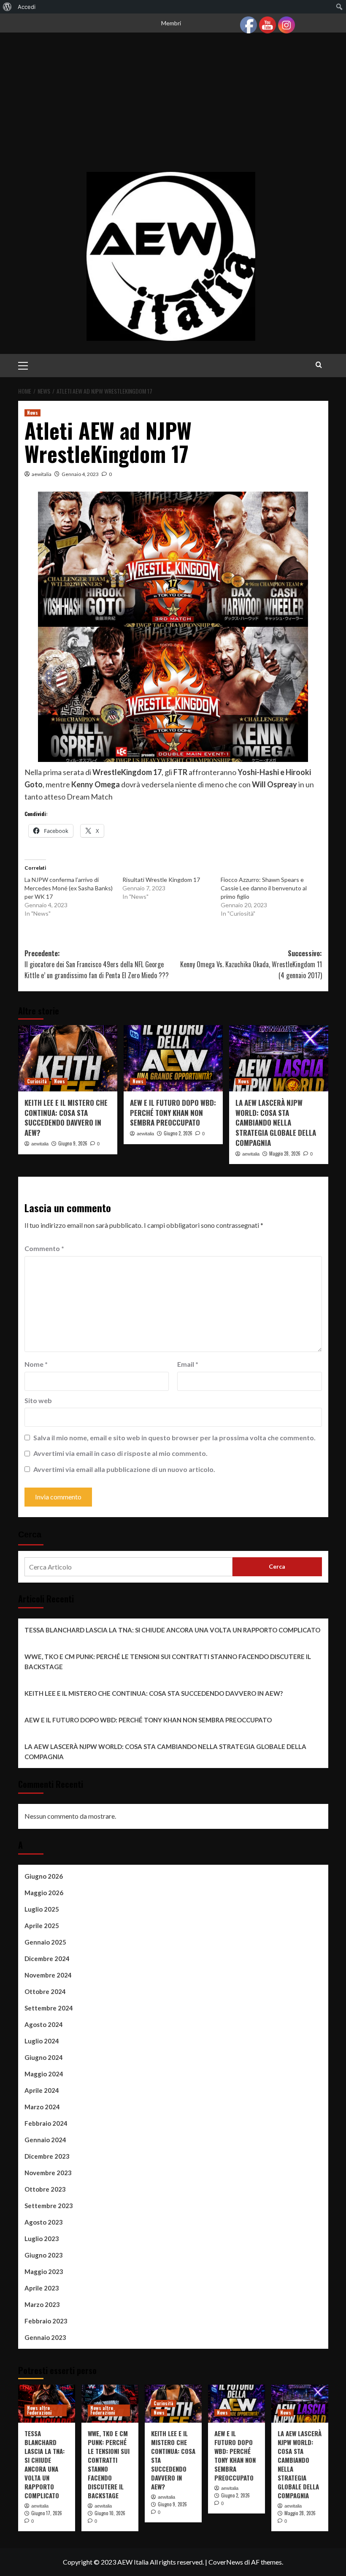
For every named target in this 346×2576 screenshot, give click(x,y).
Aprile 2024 (42, 2090)
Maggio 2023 (44, 2271)
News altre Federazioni (39, 2410)
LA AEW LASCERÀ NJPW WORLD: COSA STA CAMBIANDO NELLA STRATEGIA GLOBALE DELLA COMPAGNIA (276, 1123)
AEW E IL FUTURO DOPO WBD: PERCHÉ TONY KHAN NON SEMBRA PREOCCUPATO (173, 1113)
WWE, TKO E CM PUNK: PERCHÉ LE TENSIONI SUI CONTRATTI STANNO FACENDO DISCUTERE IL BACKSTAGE (168, 1662)
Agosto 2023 (44, 2222)
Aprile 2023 (42, 2288)
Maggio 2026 (44, 1893)
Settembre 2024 (49, 2008)
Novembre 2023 (48, 2173)
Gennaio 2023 (45, 2337)
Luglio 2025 (42, 1909)
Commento (44, 1248)
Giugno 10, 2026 (110, 2513)
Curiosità (37, 1081)
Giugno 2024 (44, 2057)
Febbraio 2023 (46, 2321)
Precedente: (97, 964)
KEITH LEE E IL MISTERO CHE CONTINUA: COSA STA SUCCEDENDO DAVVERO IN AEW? (66, 1118)
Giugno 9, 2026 (73, 1143)
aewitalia (42, 474)
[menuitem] (7, 7)
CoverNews (226, 2562)
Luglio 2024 (42, 2041)
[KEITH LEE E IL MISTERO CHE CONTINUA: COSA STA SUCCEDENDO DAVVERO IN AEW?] (68, 1058)
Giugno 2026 (44, 1876)
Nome (36, 1364)
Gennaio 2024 (45, 2140)
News (32, 413)
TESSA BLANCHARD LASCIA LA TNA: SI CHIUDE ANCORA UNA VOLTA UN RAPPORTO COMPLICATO (172, 1630)
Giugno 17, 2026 (47, 2513)
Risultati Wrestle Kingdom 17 (161, 880)
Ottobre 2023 (45, 2189)
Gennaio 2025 (45, 1942)
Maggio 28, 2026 (285, 1153)
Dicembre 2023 (47, 2156)
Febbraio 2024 (46, 2123)
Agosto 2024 (44, 2024)
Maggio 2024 (44, 2074)
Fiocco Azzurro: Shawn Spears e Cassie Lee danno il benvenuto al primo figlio (264, 888)
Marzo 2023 (42, 2304)
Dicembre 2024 (47, 1959)
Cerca (30, 1534)
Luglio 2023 (42, 2239)
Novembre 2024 (48, 1975)
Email (188, 1364)
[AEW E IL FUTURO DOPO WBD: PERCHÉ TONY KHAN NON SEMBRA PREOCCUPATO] (173, 1058)
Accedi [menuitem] (27, 7)
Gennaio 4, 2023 (80, 474)
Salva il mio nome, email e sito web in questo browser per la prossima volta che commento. (174, 1438)
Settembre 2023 (49, 2206)
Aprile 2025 (42, 1926)
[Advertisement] (173, 109)
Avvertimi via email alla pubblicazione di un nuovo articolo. (124, 1469)
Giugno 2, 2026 (178, 1133)
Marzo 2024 (42, 2107)
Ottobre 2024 (45, 1991)
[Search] (319, 365)
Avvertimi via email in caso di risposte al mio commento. (120, 1453)
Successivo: (251, 964)
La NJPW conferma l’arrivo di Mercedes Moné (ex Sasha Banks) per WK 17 (69, 888)
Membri (171, 23)
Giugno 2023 (44, 2255)
